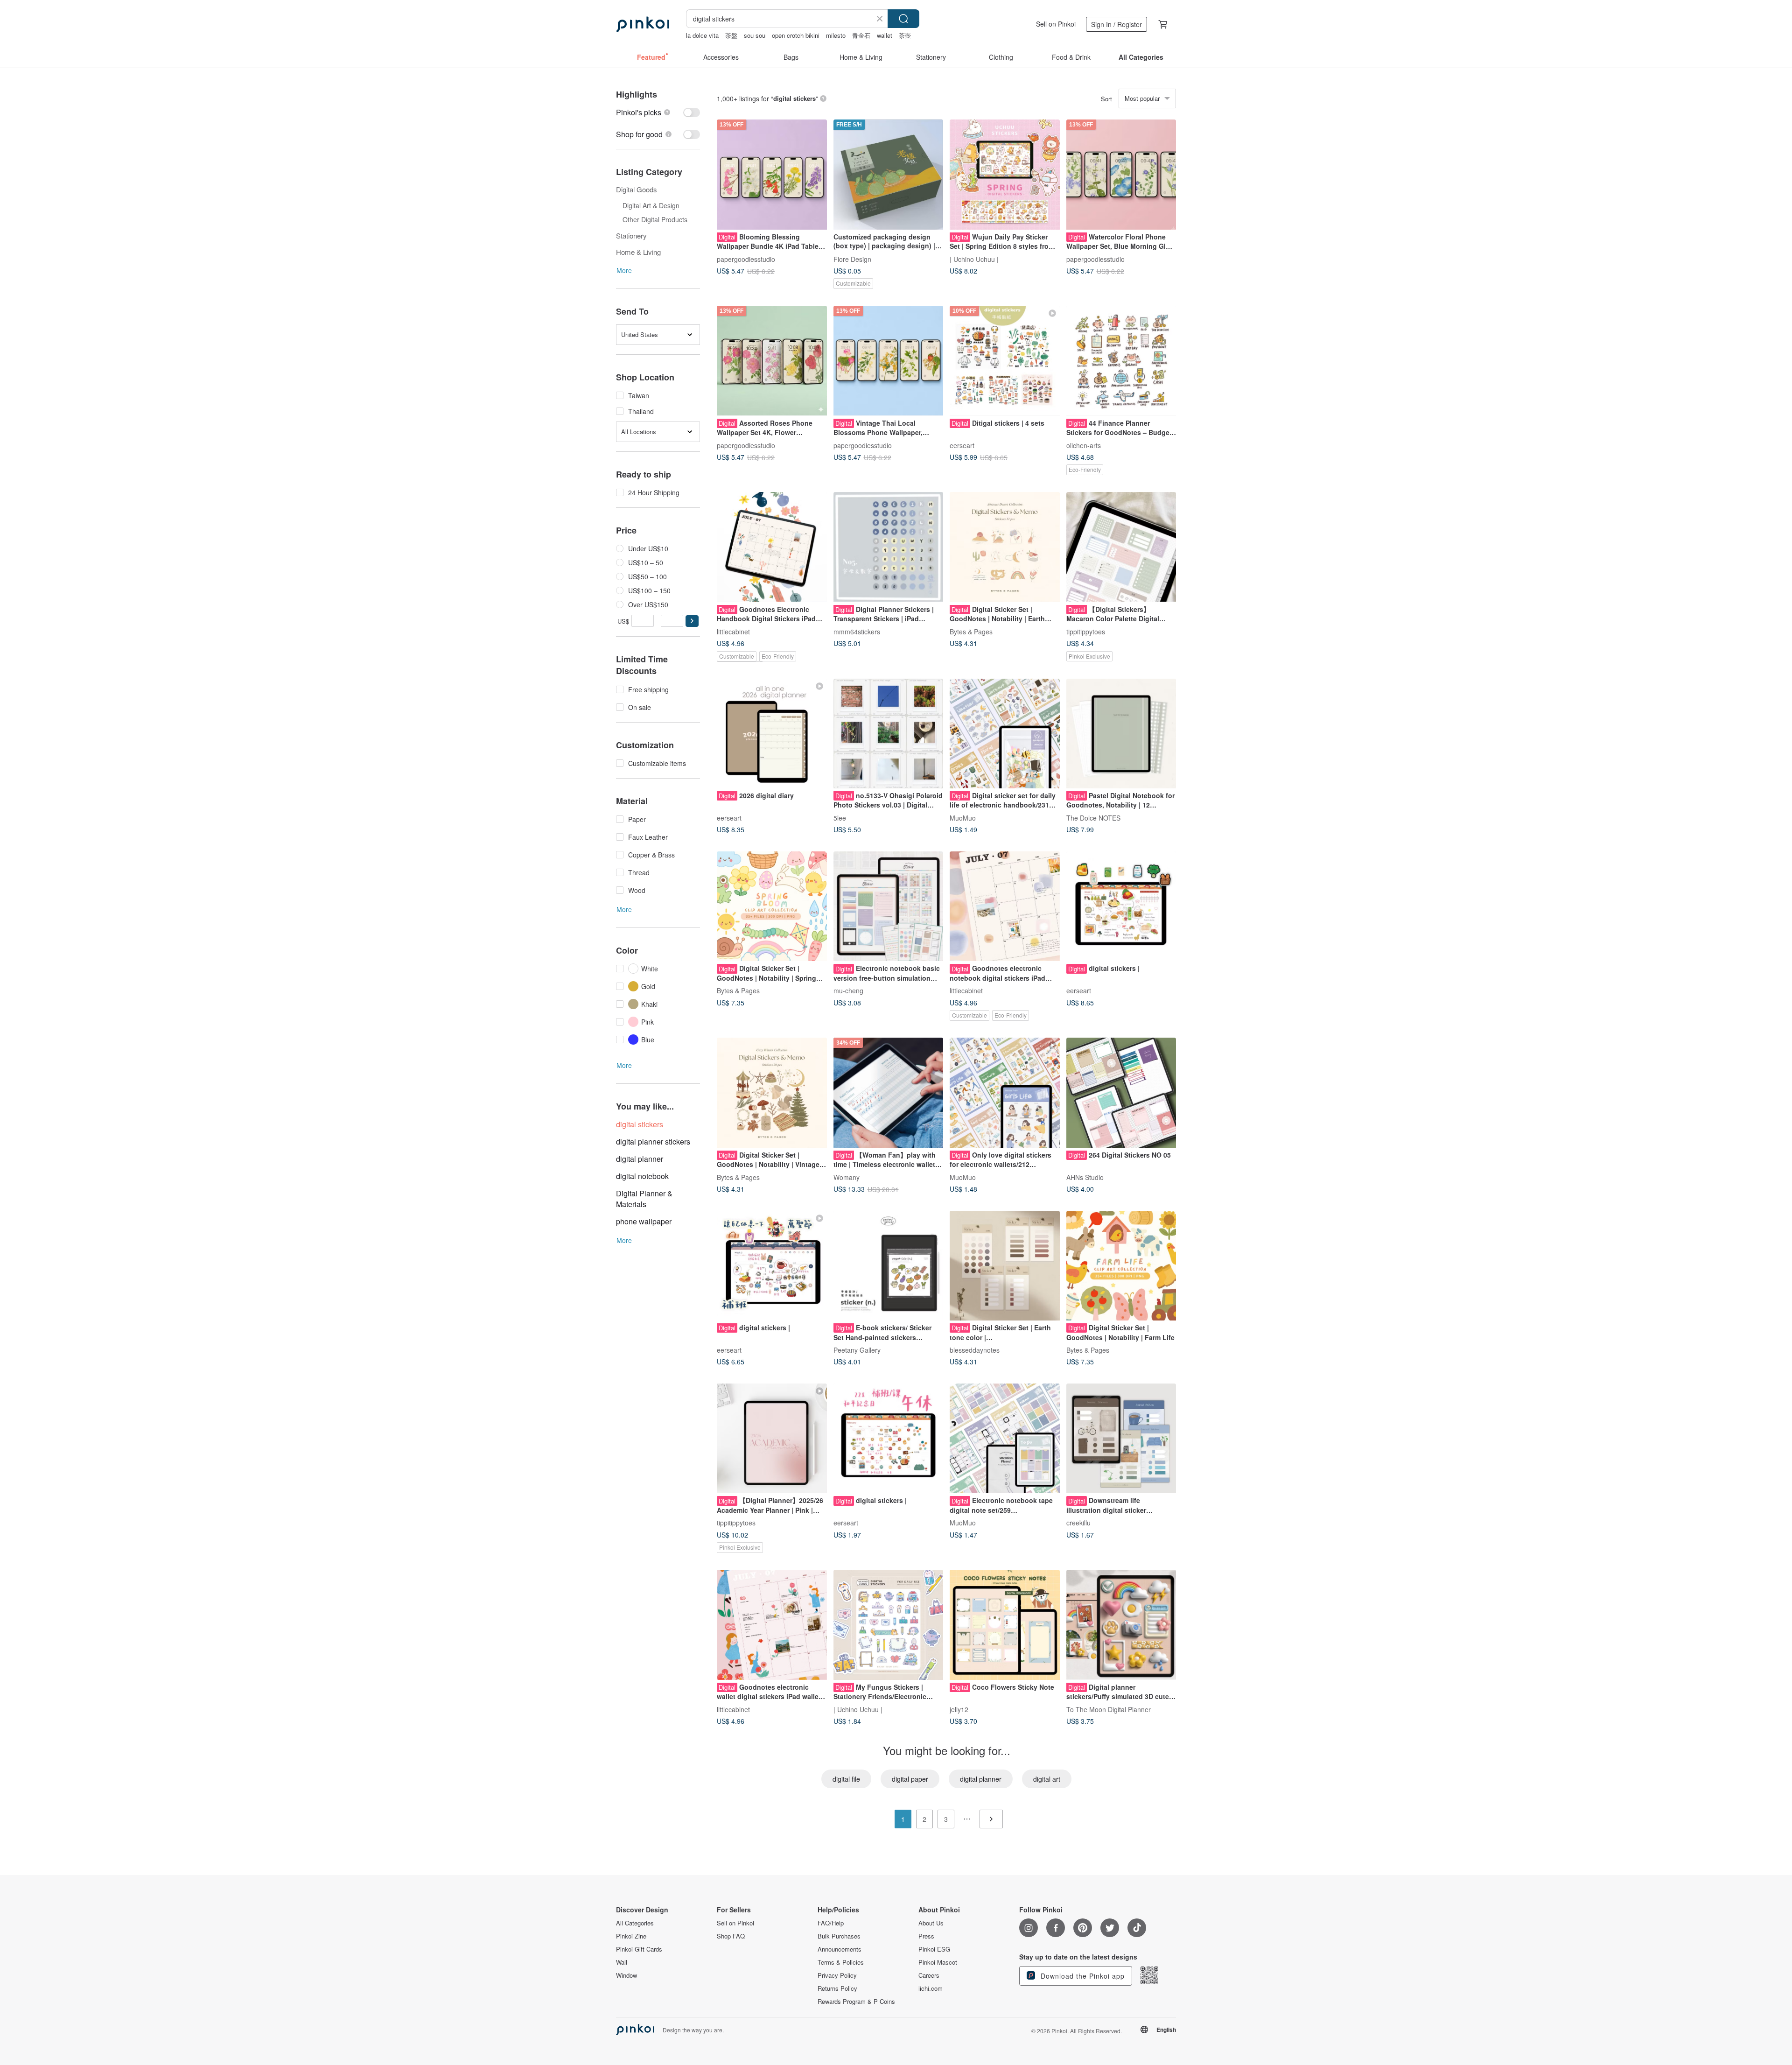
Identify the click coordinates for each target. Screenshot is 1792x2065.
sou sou (755, 35)
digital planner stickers (653, 1141)
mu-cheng (848, 990)
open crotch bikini (796, 35)
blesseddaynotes (975, 1350)
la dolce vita (702, 35)
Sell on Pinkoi (1056, 24)
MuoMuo (963, 818)
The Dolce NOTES (1093, 818)
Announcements (840, 1949)
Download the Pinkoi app (1081, 1976)
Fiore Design (852, 259)
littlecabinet (733, 631)
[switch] (658, 112)
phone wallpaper (644, 1221)
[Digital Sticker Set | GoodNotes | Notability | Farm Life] (1121, 1266)
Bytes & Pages (971, 631)
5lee (840, 818)
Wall (622, 1962)
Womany (847, 1177)
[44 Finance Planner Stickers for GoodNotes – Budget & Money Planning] (1121, 361)
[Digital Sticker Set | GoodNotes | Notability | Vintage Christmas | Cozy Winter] (772, 1093)
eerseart (962, 445)
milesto (836, 35)
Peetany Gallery (857, 1350)
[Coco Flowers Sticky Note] (1005, 1625)
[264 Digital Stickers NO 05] (1121, 1093)
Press (926, 1936)
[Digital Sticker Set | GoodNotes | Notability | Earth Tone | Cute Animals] (1005, 547)
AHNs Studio (1085, 1177)
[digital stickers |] (1121, 906)
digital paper (910, 1779)
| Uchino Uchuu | (974, 259)
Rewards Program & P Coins (856, 2002)
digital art (1047, 1779)
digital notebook (642, 1176)
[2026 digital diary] (772, 734)
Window (626, 1975)
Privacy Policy (837, 1975)
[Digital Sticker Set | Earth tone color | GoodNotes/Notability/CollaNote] (1005, 1266)
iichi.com (931, 1988)
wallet (885, 35)
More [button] (624, 270)
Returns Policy (837, 1988)
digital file (846, 1779)
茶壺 (905, 35)
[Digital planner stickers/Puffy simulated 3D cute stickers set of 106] (1121, 1625)
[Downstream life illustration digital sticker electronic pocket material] (1121, 1439)
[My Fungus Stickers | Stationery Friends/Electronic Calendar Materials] (889, 1625)
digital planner (640, 1159)
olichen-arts (1084, 445)
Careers (929, 1975)
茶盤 (731, 35)
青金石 (861, 35)
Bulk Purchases (839, 1936)
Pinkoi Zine (631, 1936)
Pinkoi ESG (934, 1949)
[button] (692, 621)
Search (903, 19)
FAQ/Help (831, 1923)
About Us (931, 1923)
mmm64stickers (857, 631)
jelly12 (959, 1709)
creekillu (1078, 1523)
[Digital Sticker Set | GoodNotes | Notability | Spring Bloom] (772, 906)
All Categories (635, 1923)
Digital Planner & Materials (644, 1199)
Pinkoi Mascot (938, 1962)
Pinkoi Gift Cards (639, 1949)
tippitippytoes (1086, 631)
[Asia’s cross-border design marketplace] (643, 24)
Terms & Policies (841, 1962)
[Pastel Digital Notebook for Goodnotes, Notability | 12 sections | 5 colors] (1121, 734)
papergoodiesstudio (746, 259)
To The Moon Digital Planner (1109, 1709)
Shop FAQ (731, 1936)
